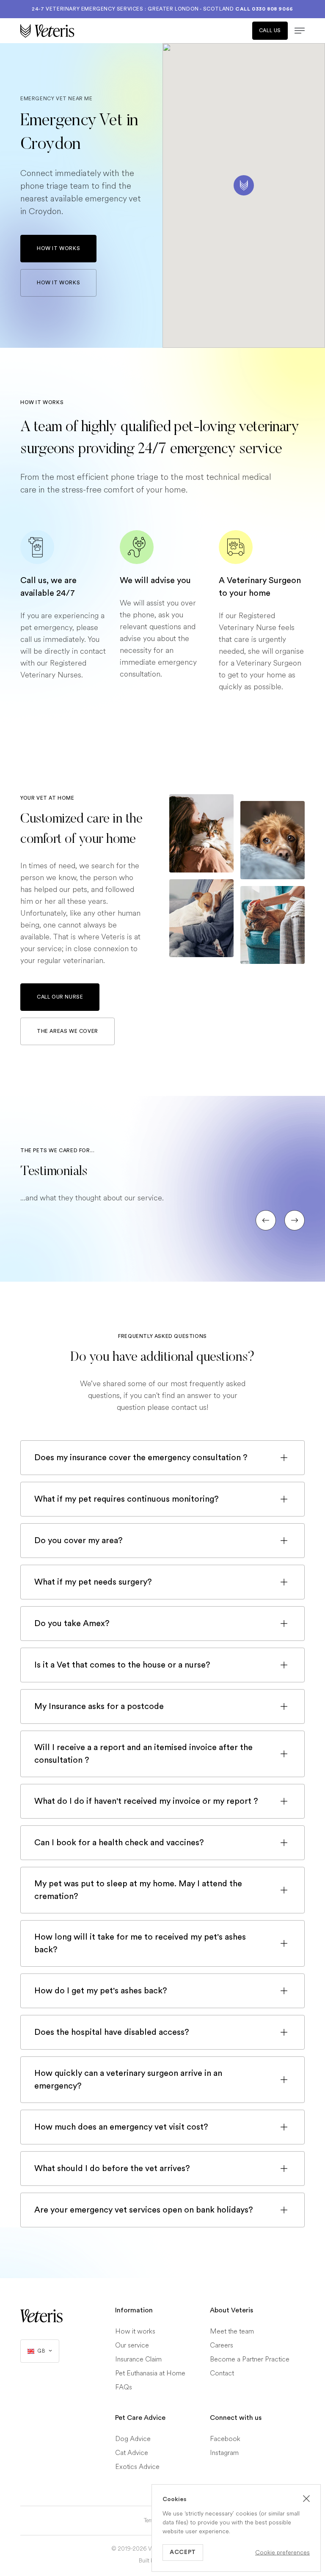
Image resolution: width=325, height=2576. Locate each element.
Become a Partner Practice (250, 2359)
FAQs (124, 2387)
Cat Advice (132, 2453)
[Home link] (41, 2316)
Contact (222, 2373)
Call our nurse (60, 997)
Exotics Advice (137, 2467)
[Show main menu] (296, 31)
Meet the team (232, 2331)
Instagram (224, 2453)
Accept (183, 2552)
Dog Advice (133, 2439)
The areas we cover (67, 1031)
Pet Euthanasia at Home (150, 2373)
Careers (222, 2345)
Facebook (225, 2439)
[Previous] (266, 1220)
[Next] (295, 1220)
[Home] (91, 31)
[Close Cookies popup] (306, 2499)
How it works (58, 248)
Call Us (270, 30)
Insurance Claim (138, 2359)
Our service (132, 2345)
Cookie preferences (282, 2553)
